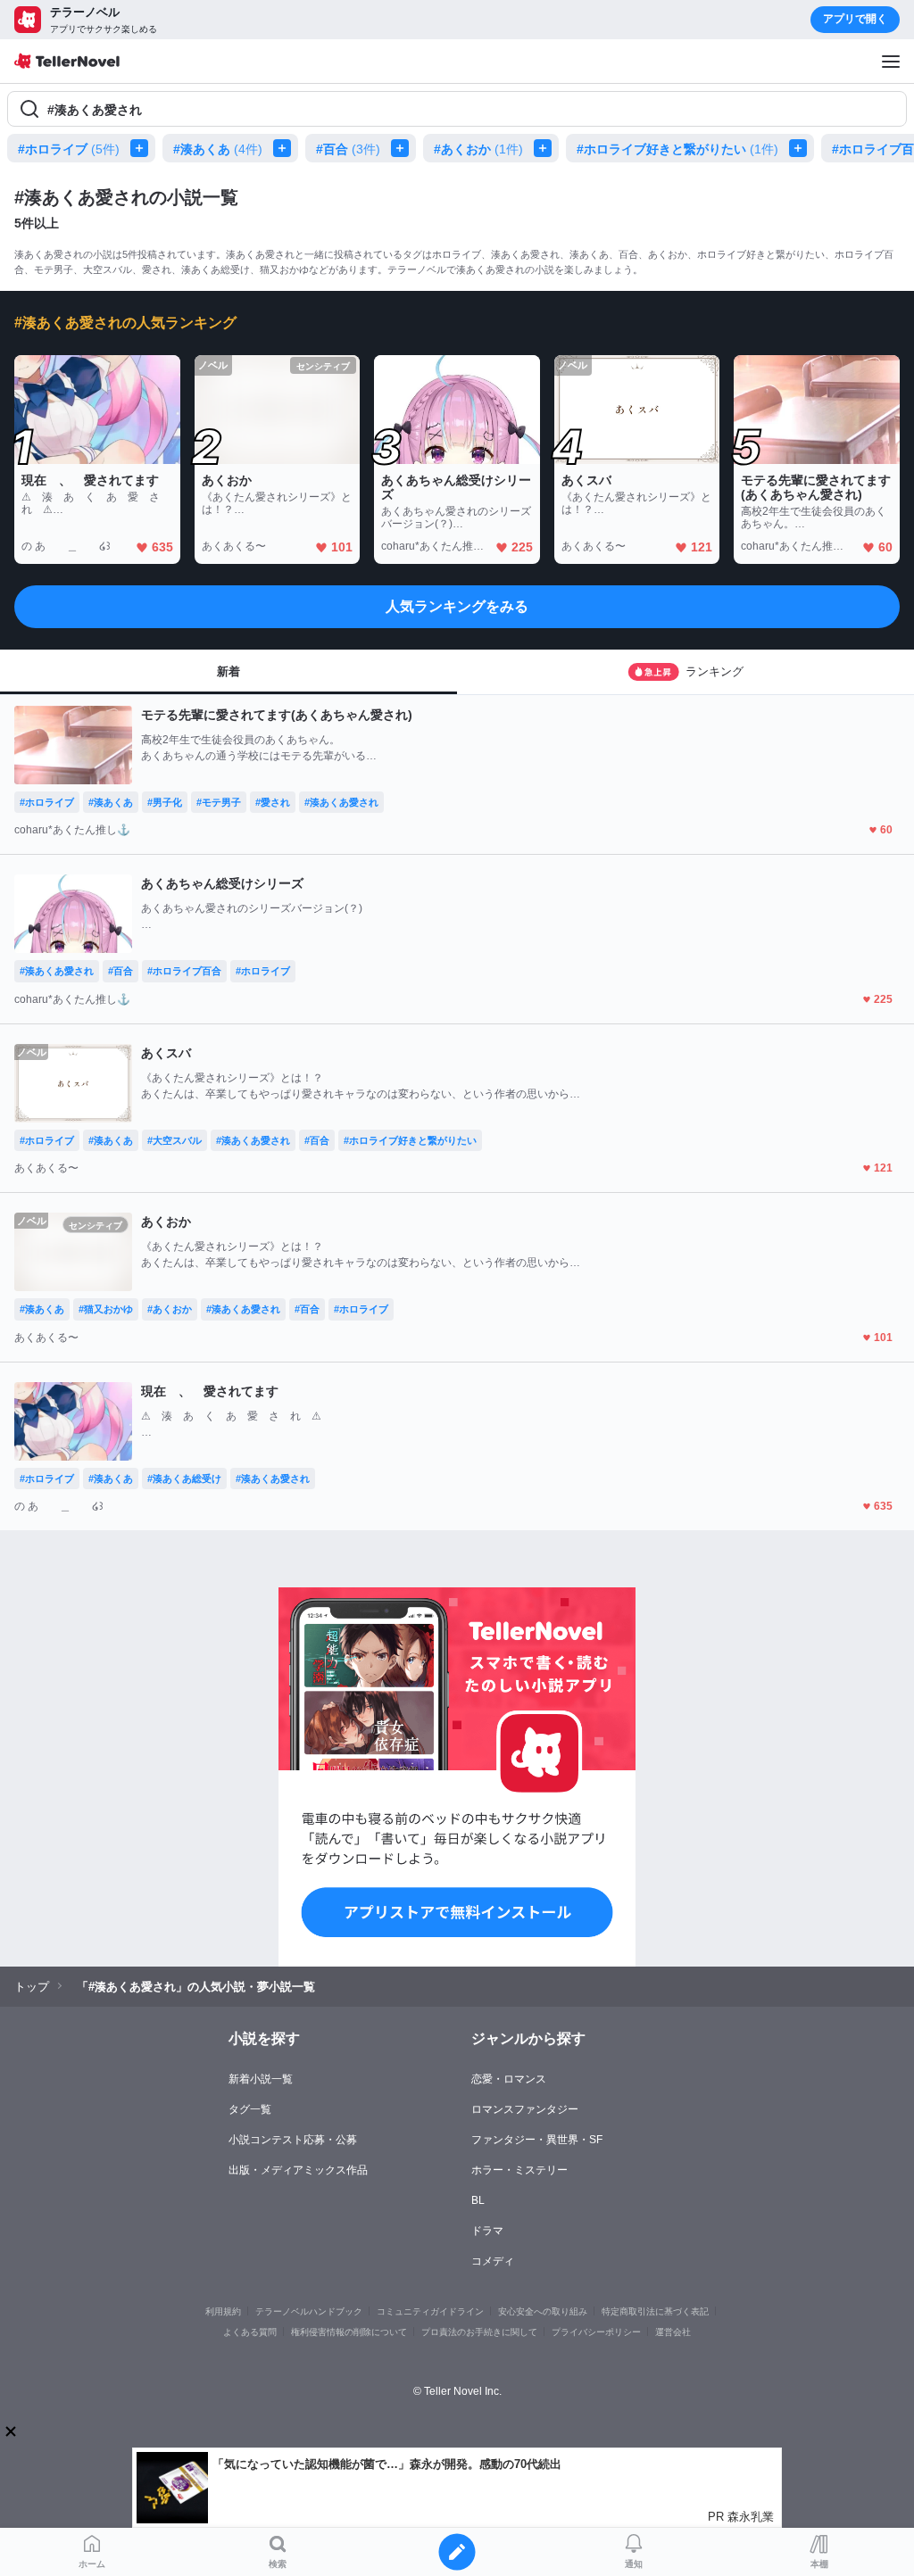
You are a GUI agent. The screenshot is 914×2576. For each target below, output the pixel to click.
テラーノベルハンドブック (309, 2311)
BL (478, 2200)
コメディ (493, 2261)
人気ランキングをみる (457, 606)
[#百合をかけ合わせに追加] (403, 148)
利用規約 (223, 2311)
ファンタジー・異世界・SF (537, 2140)
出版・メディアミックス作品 (298, 2170)
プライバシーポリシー (596, 2332)
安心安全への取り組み (543, 2311)
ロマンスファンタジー (525, 2109)
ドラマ (487, 2231)
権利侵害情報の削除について (349, 2332)
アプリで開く (855, 19)
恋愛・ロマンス (509, 2079)
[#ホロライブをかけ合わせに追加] (143, 148)
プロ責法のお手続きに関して (479, 2332)
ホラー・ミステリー (519, 2170)
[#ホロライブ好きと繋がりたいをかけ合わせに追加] (802, 148)
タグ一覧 (250, 2109)
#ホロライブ (69, 149)
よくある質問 (250, 2332)
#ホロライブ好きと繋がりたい (677, 149)
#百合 (348, 149)
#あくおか (478, 149)
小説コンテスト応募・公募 (293, 2140)
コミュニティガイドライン (430, 2311)
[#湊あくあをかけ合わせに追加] (286, 148)
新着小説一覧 (261, 2079)
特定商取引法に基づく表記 (655, 2311)
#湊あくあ (218, 149)
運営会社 (673, 2332)
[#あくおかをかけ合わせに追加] (546, 148)
